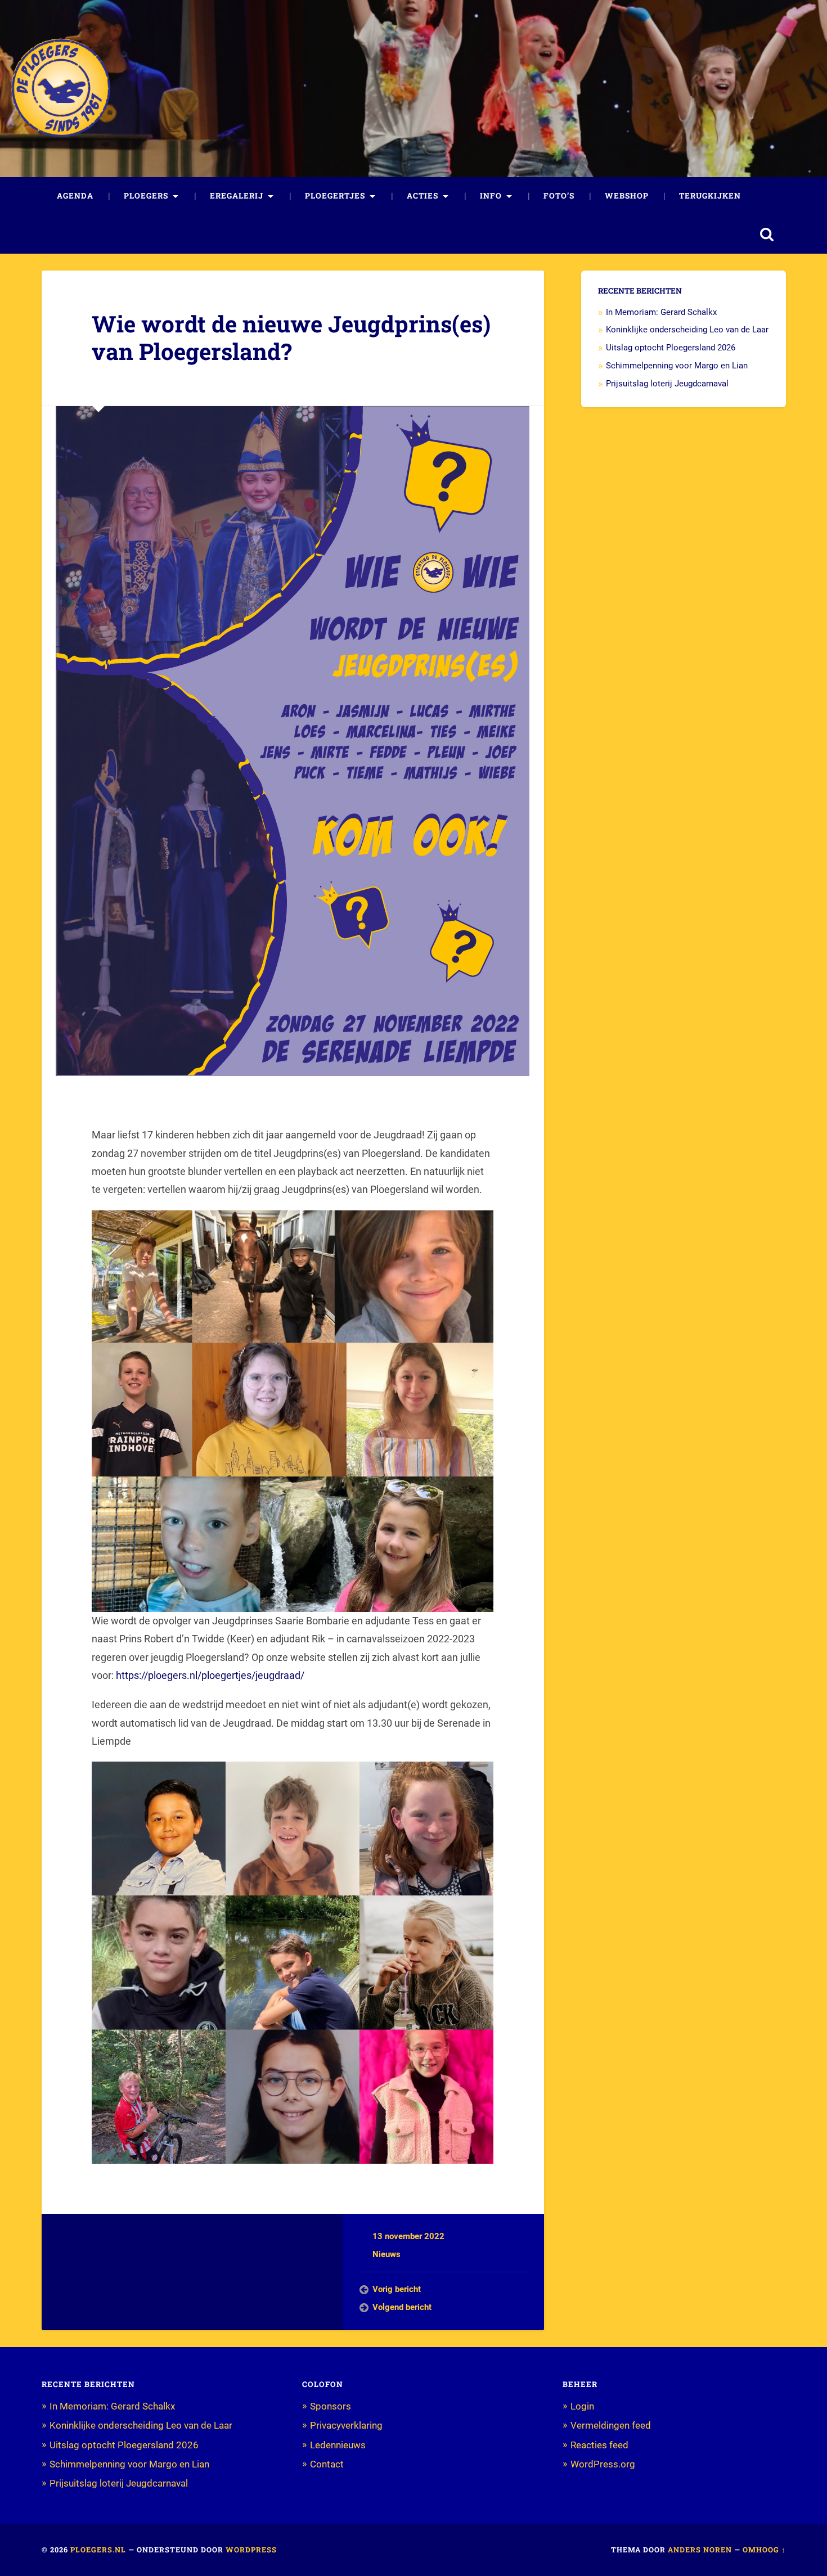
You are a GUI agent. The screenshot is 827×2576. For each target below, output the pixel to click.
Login (582, 2406)
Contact (327, 2464)
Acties (423, 196)
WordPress (251, 2550)
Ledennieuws (338, 2445)
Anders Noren (700, 2550)
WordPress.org (603, 2464)
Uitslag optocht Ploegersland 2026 (671, 348)
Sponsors (331, 2406)
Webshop (627, 196)
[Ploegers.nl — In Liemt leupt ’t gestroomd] (61, 88)
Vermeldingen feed (611, 2425)
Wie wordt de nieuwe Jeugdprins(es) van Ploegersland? (291, 337)
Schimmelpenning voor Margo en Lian (677, 366)
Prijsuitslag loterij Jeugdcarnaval (667, 384)
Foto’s (559, 196)
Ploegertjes (335, 196)
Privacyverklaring (346, 2425)
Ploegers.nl (98, 2550)
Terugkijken (710, 196)
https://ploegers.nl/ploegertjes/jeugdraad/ (210, 1675)
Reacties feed (599, 2445)
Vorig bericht (397, 2289)
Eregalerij (237, 196)
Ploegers (146, 196)
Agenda (75, 196)
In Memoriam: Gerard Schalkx (661, 312)
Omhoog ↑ (764, 2550)
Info (491, 196)
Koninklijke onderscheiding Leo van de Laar (687, 330)
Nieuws (386, 2254)
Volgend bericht (402, 2307)
